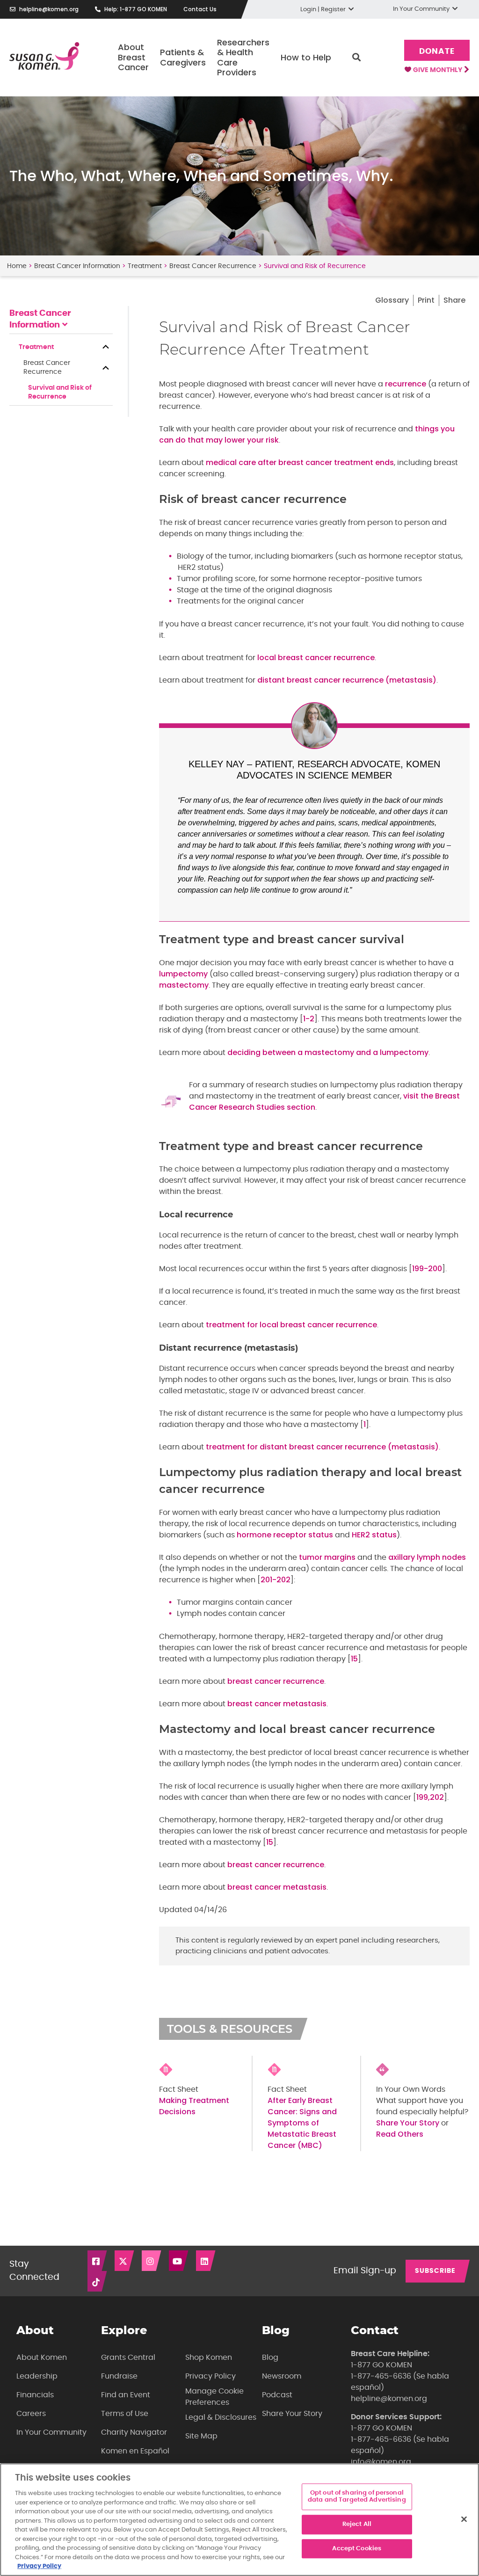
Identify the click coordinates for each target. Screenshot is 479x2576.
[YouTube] (179, 2261)
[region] (239, 2520)
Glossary (392, 300)
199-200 (427, 1269)
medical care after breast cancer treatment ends (300, 462)
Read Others (400, 2134)
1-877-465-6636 (381, 2376)
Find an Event (126, 2395)
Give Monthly (438, 70)
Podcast (277, 2395)
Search (356, 58)
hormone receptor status (285, 1535)
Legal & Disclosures (221, 2417)
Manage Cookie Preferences (214, 2397)
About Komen (42, 2358)
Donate (437, 51)
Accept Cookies (357, 2549)
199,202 (430, 1797)
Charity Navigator (134, 2432)
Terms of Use (125, 2414)
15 (354, 1659)
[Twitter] (125, 2261)
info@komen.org (381, 2462)
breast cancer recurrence (276, 1681)
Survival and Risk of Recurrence (60, 392)
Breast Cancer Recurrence (213, 266)
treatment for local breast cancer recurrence (291, 1325)
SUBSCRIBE (435, 2271)
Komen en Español (135, 2451)
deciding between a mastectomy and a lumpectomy (328, 1052)
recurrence (406, 384)
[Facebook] (98, 2261)
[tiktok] (98, 2281)
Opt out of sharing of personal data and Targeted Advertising (357, 2497)
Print (426, 300)
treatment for (233, 1447)
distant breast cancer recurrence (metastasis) (347, 680)
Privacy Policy (210, 2376)
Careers (31, 2414)
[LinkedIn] (206, 2261)
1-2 (309, 1019)
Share (454, 300)
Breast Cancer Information (77, 266)
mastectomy (184, 985)
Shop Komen (209, 2358)
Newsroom (282, 2376)
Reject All (357, 2524)
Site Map (201, 2436)
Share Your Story (408, 2123)
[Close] (464, 2519)
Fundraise (119, 2376)
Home (17, 266)
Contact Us (200, 9)
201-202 (276, 1580)
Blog (270, 2358)
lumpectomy (183, 974)
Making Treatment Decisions (194, 2106)
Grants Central (128, 2358)
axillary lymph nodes (427, 1557)
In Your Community (51, 2432)
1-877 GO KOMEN (381, 2365)
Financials (35, 2395)
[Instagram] (152, 2261)
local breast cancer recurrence (316, 658)
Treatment (145, 266)
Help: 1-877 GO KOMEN (136, 9)
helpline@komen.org (49, 9)
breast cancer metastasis (277, 1704)
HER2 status (374, 1535)
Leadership (37, 2376)
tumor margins (327, 1557)
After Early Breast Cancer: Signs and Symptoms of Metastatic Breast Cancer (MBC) (302, 2123)
